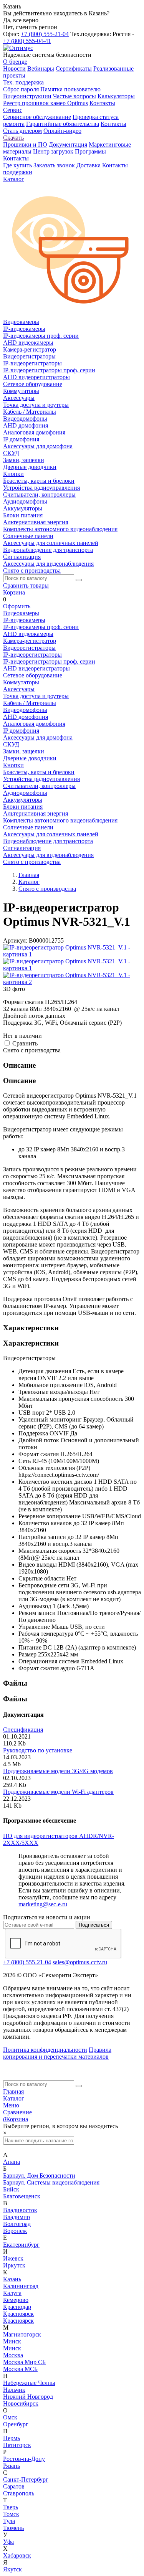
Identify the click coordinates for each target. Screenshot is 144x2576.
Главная (13, 2091)
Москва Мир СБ (24, 2362)
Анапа (12, 2162)
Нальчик (14, 2390)
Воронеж (15, 2231)
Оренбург (16, 2424)
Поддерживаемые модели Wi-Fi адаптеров (58, 1792)
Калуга (12, 2293)
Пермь (12, 2438)
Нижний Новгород (28, 2397)
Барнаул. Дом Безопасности (39, 2176)
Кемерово (16, 2300)
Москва (13, 2355)
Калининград (21, 2286)
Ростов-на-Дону (24, 2459)
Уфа (8, 2542)
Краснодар (17, 2307)
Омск (10, 2417)
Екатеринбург (21, 2245)
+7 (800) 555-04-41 (27, 41)
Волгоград (17, 2224)
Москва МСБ (20, 2369)
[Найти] (79, 580)
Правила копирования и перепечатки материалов (57, 2053)
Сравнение (17, 2112)
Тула (9, 2521)
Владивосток (20, 2210)
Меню (11, 2105)
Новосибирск (21, 2403)
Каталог (14, 2098)
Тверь (11, 2507)
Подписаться (94, 1925)
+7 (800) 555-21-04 (45, 34)
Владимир (17, 2217)
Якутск (12, 2569)
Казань (12, 2279)
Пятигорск (17, 2445)
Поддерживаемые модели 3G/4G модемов (58, 1771)
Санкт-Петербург (26, 2479)
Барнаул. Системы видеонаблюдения (51, 2182)
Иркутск (14, 2265)
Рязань (12, 2466)
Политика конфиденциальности (45, 2050)
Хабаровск (17, 2555)
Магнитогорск (22, 2334)
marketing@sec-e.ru (43, 1904)
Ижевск (13, 2258)
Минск (12, 2341)
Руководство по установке (38, 1750)
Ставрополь (19, 2493)
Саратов (14, 2486)
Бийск (11, 2189)
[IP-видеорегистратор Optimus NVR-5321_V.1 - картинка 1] (72, 954)
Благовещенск (22, 2196)
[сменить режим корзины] (27, 592)
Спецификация (23, 1730)
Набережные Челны (29, 2383)
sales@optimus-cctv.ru (80, 1962)
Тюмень (13, 2528)
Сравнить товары (26, 585)
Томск (11, 2514)
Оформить (17, 606)
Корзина (14, 592)
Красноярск (18, 2314)
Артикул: (15, 940)
